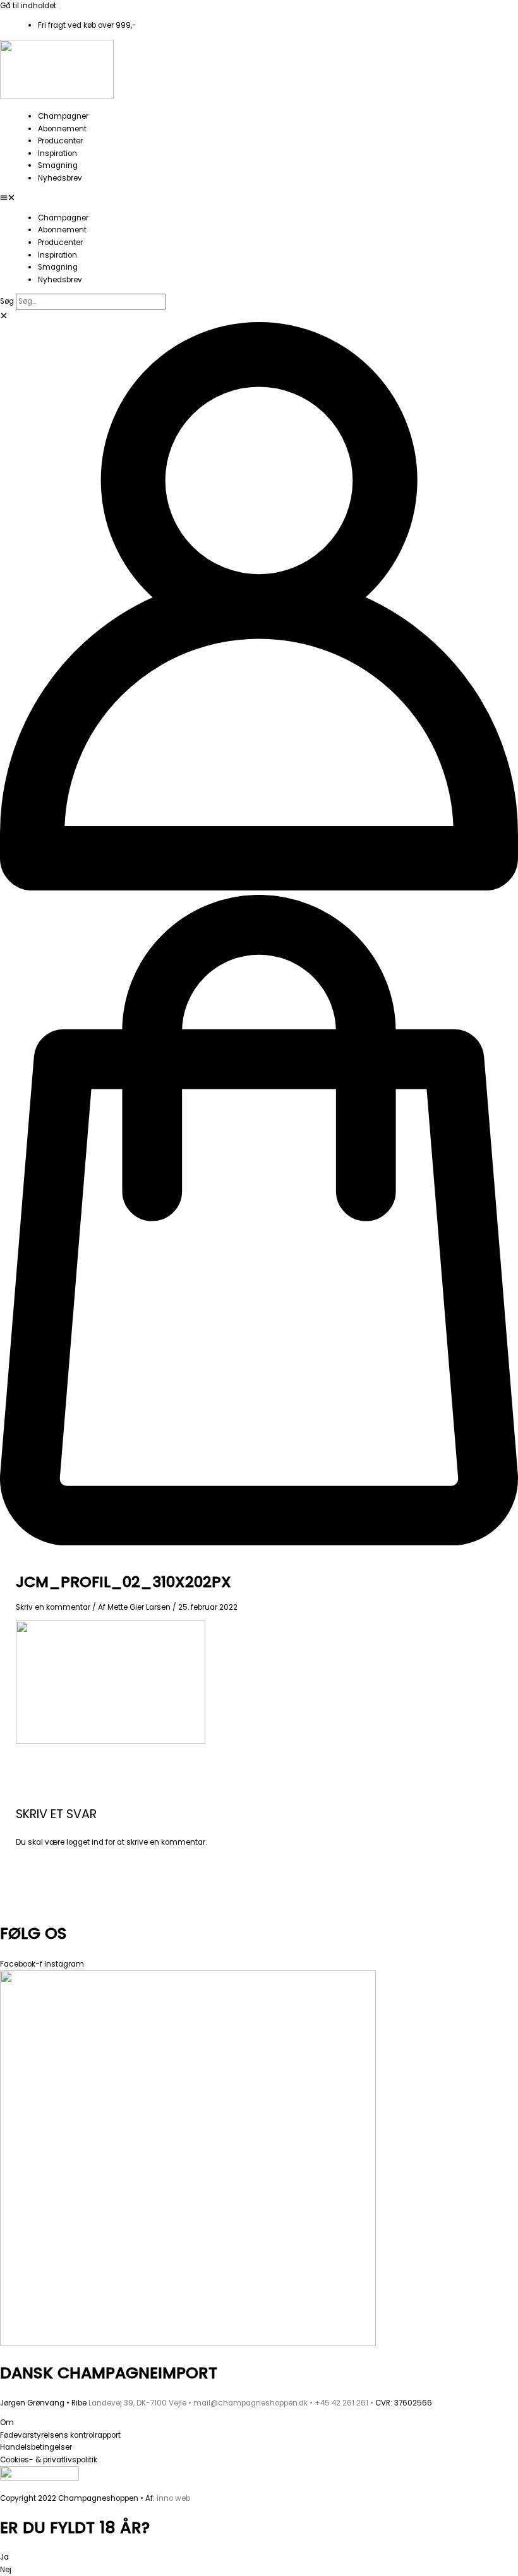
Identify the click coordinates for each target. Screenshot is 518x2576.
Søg (7, 301)
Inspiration (57, 153)
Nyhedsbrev (60, 178)
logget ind (85, 1842)
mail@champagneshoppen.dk (250, 2403)
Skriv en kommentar (53, 1607)
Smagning (58, 165)
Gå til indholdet (28, 6)
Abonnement (62, 129)
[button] (259, 198)
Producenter (60, 141)
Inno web (173, 2498)
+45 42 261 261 (341, 2403)
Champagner (63, 116)
